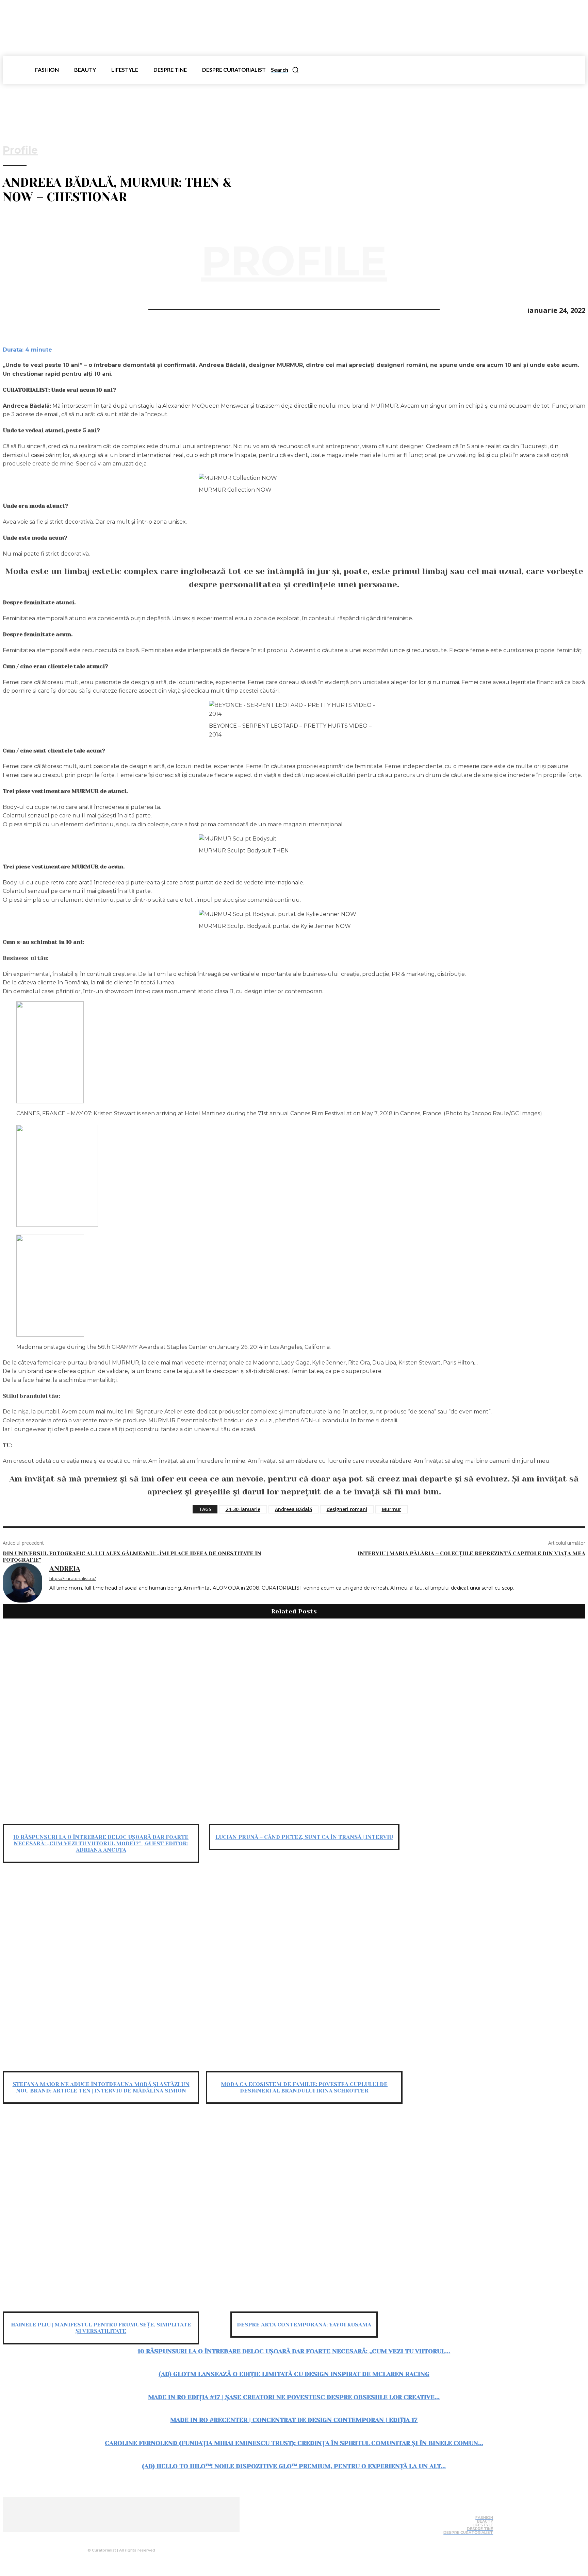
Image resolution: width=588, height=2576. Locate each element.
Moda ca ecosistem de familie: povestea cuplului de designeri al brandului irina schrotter (304, 2087)
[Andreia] (22, 1584)
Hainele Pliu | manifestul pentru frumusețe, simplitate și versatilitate (101, 2328)
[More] (88, 309)
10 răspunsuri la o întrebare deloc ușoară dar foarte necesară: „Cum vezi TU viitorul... (294, 2351)
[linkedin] (72, 1598)
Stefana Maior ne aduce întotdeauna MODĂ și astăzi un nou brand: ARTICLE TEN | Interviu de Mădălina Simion (101, 2087)
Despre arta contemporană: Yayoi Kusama (304, 2325)
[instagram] (62, 1598)
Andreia (65, 1569)
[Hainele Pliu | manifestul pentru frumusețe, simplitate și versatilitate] (101, 2213)
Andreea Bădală (293, 1509)
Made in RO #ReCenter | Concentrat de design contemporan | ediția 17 (294, 2420)
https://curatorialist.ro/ (73, 1578)
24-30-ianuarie (243, 1509)
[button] (285, 70)
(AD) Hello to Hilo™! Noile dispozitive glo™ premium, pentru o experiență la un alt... (294, 2466)
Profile (20, 150)
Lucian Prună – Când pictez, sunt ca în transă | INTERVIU (304, 1837)
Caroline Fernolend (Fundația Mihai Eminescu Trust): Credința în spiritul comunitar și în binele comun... (294, 2443)
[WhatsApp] (38, 309)
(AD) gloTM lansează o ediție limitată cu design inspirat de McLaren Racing (294, 2374)
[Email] (63, 309)
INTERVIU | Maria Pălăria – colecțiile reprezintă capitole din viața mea (471, 1553)
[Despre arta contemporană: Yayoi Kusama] (304, 2213)
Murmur (391, 1509)
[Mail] (132, 2537)
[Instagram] (119, 2537)
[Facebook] (14, 309)
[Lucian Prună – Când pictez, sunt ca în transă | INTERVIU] (304, 1725)
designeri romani (347, 1509)
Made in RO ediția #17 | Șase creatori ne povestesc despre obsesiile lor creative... (294, 2397)
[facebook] (52, 1598)
